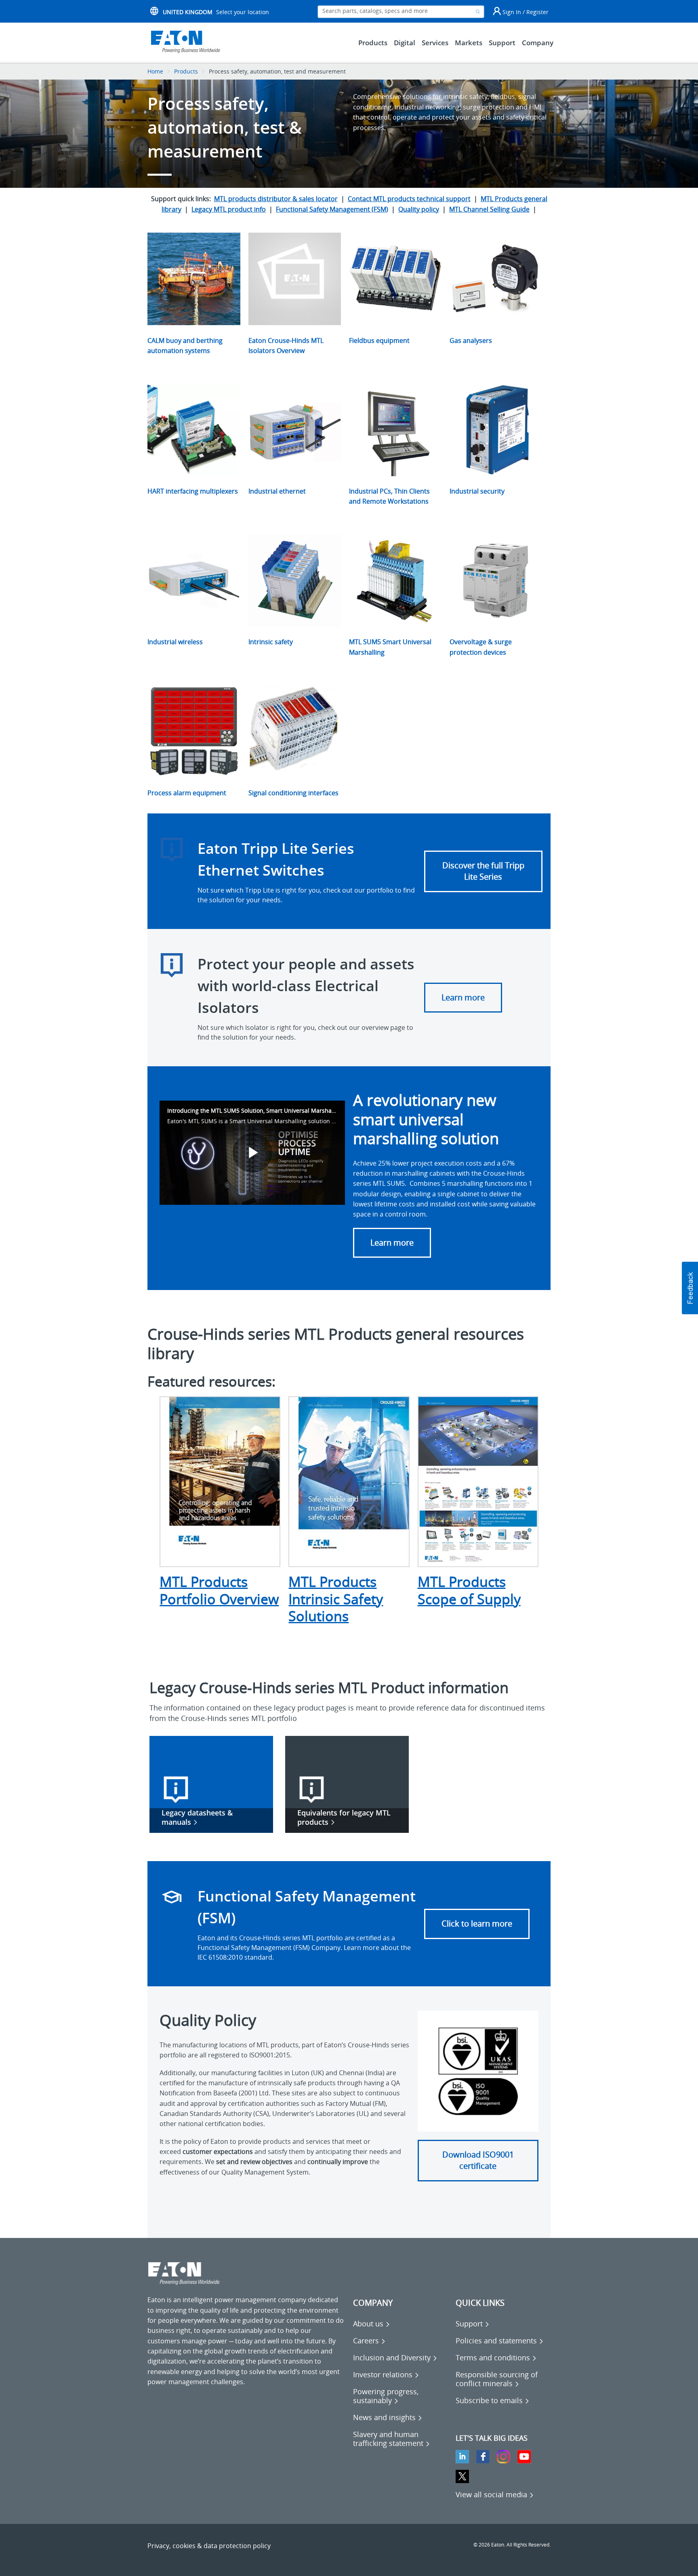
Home (155, 71)
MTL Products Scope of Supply (469, 1590)
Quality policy (419, 209)
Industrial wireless (175, 642)
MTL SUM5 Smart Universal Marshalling (390, 647)
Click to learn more (477, 1924)
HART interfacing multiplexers (193, 491)
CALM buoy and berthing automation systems (185, 346)
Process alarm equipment (187, 793)
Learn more (463, 997)
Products (186, 71)
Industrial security (477, 491)
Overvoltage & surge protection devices (481, 647)
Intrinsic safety (271, 642)
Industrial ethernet (277, 491)
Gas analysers (471, 340)
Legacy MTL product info (229, 209)
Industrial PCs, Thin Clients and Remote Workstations (389, 496)
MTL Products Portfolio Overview (219, 1590)
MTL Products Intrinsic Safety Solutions (336, 1599)
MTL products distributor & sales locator (276, 199)
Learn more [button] (392, 1243)
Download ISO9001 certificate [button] (478, 2160)
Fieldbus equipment (379, 340)
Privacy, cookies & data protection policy (209, 2546)
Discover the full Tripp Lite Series (483, 871)
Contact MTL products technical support (409, 199)
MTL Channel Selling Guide (489, 209)
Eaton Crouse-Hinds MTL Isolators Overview (286, 346)
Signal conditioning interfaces (293, 793)
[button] (690, 1288)
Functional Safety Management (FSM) (332, 209)
